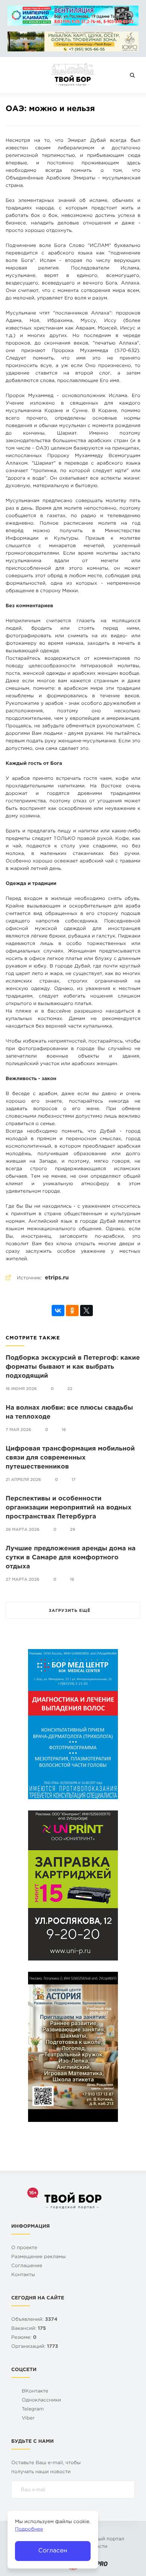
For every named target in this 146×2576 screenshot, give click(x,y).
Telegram (33, 2410)
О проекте (24, 2248)
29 (73, 1530)
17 (74, 1480)
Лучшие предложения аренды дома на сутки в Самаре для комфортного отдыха (71, 1558)
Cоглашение (27, 2266)
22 (70, 1389)
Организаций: (35, 2347)
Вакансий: (29, 2329)
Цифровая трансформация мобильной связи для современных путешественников (70, 1458)
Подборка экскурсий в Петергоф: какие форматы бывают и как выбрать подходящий (73, 1367)
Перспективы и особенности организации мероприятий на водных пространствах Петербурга (69, 1508)
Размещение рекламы (39, 2257)
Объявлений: (34, 2320)
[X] (86, 1311)
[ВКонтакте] (58, 1311)
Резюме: (24, 2338)
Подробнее (29, 2530)
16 (64, 1430)
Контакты (23, 2275)
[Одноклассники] (72, 1311)
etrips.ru (57, 1278)
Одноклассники (41, 2401)
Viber (28, 2419)
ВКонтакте (35, 2392)
